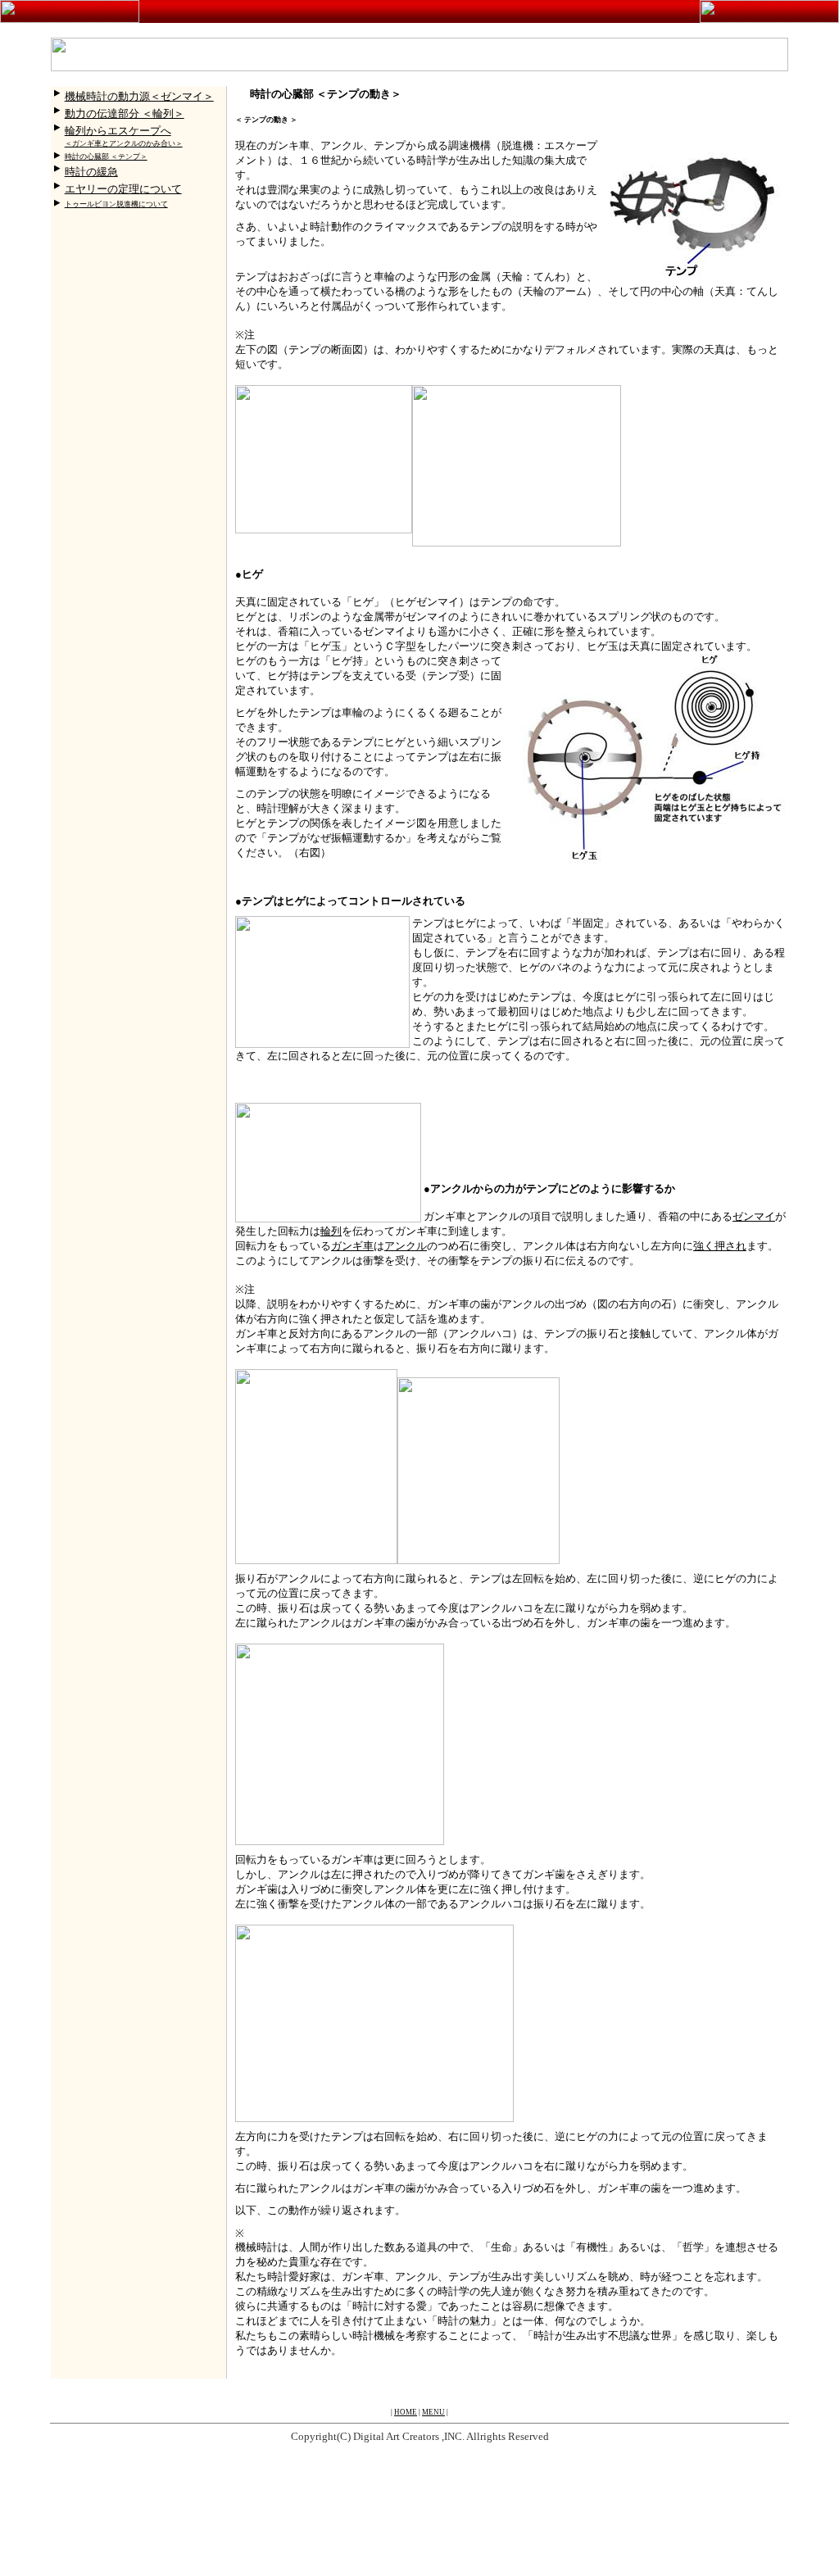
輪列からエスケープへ (118, 131)
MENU (433, 2412)
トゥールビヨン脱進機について (116, 204)
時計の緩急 (91, 172)
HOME (406, 2412)
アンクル (406, 1246)
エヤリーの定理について (123, 189)
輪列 (331, 1231)
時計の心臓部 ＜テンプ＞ (106, 156)
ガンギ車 (352, 1246)
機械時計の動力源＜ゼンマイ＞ (139, 96)
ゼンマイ (754, 1216)
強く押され (720, 1246)
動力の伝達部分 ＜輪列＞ (125, 113)
